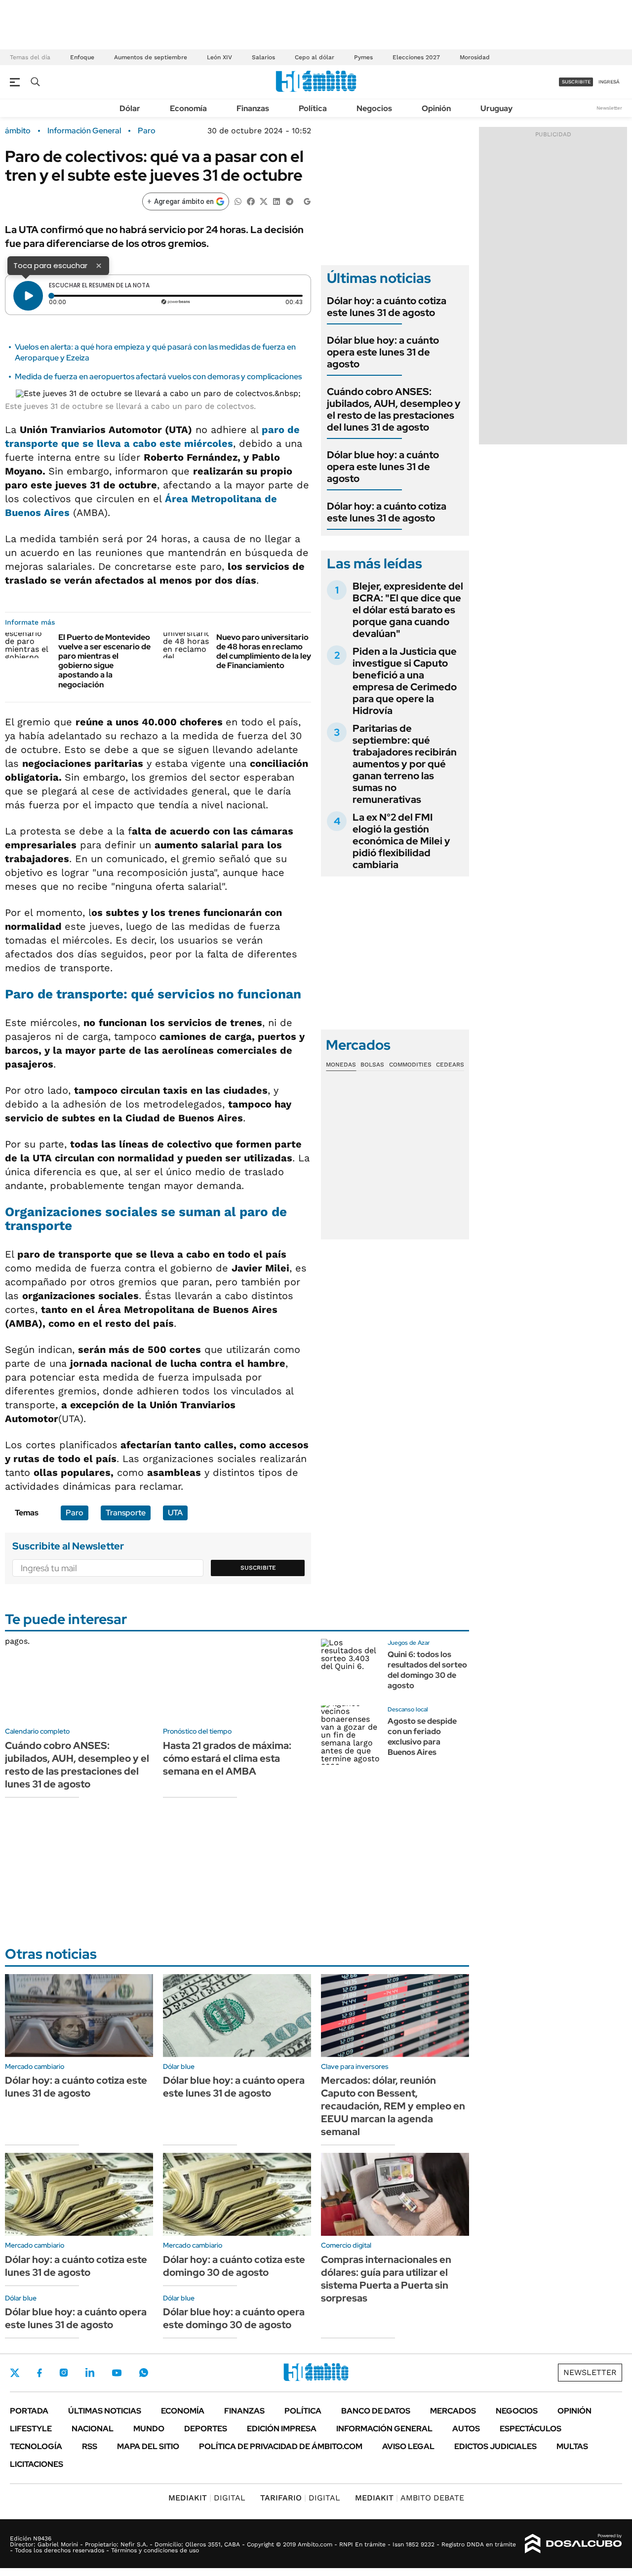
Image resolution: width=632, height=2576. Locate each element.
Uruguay (496, 108)
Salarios (263, 57)
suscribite (576, 82)
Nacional (93, 2429)
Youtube (117, 2373)
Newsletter (609, 108)
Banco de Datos (376, 2411)
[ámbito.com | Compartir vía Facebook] (251, 201)
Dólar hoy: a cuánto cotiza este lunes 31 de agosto (387, 307)
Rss (90, 2446)
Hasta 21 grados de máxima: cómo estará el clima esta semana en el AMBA (227, 1758)
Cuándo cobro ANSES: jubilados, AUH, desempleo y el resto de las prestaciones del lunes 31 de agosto (394, 409)
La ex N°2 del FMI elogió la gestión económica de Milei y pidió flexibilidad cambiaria (401, 841)
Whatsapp (144, 2373)
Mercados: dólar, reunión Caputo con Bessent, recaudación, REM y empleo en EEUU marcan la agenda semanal (393, 2106)
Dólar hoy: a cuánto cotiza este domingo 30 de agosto (234, 2266)
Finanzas (253, 108)
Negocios (374, 108)
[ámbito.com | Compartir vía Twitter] (264, 201)
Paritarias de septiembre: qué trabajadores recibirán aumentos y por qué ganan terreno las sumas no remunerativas (405, 764)
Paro (147, 131)
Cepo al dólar (315, 57)
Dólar (130, 108)
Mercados (453, 2411)
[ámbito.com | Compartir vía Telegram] (289, 201)
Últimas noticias (105, 2411)
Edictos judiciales (495, 2446)
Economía (188, 108)
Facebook (39, 2373)
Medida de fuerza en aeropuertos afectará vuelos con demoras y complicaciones (158, 376)
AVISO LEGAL (408, 2446)
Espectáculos (531, 2429)
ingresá (609, 82)
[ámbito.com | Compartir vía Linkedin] (276, 201)
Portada (29, 2411)
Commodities (410, 1065)
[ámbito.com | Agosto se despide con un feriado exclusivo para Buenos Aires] (351, 1735)
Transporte (126, 1513)
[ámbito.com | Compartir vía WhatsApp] (238, 201)
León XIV (219, 57)
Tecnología (36, 2446)
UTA (175, 1513)
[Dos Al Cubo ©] (573, 2544)
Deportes (206, 2429)
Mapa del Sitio (148, 2446)
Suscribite (258, 1568)
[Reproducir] (28, 296)
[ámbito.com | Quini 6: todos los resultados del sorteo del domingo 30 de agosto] (351, 1668)
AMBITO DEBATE (410, 2498)
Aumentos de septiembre (151, 57)
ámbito (18, 131)
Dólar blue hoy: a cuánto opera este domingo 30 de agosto (234, 2318)
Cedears (450, 1065)
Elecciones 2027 (416, 57)
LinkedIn (90, 2373)
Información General (84, 131)
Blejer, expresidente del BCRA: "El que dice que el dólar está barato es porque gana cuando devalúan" (408, 610)
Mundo (149, 2429)
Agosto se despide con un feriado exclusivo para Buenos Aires (422, 1736)
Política (313, 108)
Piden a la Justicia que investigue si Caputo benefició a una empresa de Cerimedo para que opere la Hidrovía (405, 681)
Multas (572, 2446)
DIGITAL (207, 2498)
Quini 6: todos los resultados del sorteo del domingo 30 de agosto (427, 1670)
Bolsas (372, 1065)
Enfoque (82, 57)
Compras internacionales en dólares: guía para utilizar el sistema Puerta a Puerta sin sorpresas (386, 2279)
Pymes (363, 57)
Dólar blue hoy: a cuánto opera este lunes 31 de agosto (383, 352)
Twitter (15, 2373)
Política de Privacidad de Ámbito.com (281, 2446)
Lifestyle (31, 2429)
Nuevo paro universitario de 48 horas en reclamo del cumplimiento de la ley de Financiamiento (264, 652)
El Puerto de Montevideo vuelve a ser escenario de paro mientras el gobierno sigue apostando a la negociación (104, 661)
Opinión (436, 108)
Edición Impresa (282, 2429)
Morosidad (475, 57)
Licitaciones (37, 2464)
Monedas (341, 1065)
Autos (466, 2429)
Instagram (64, 2373)
